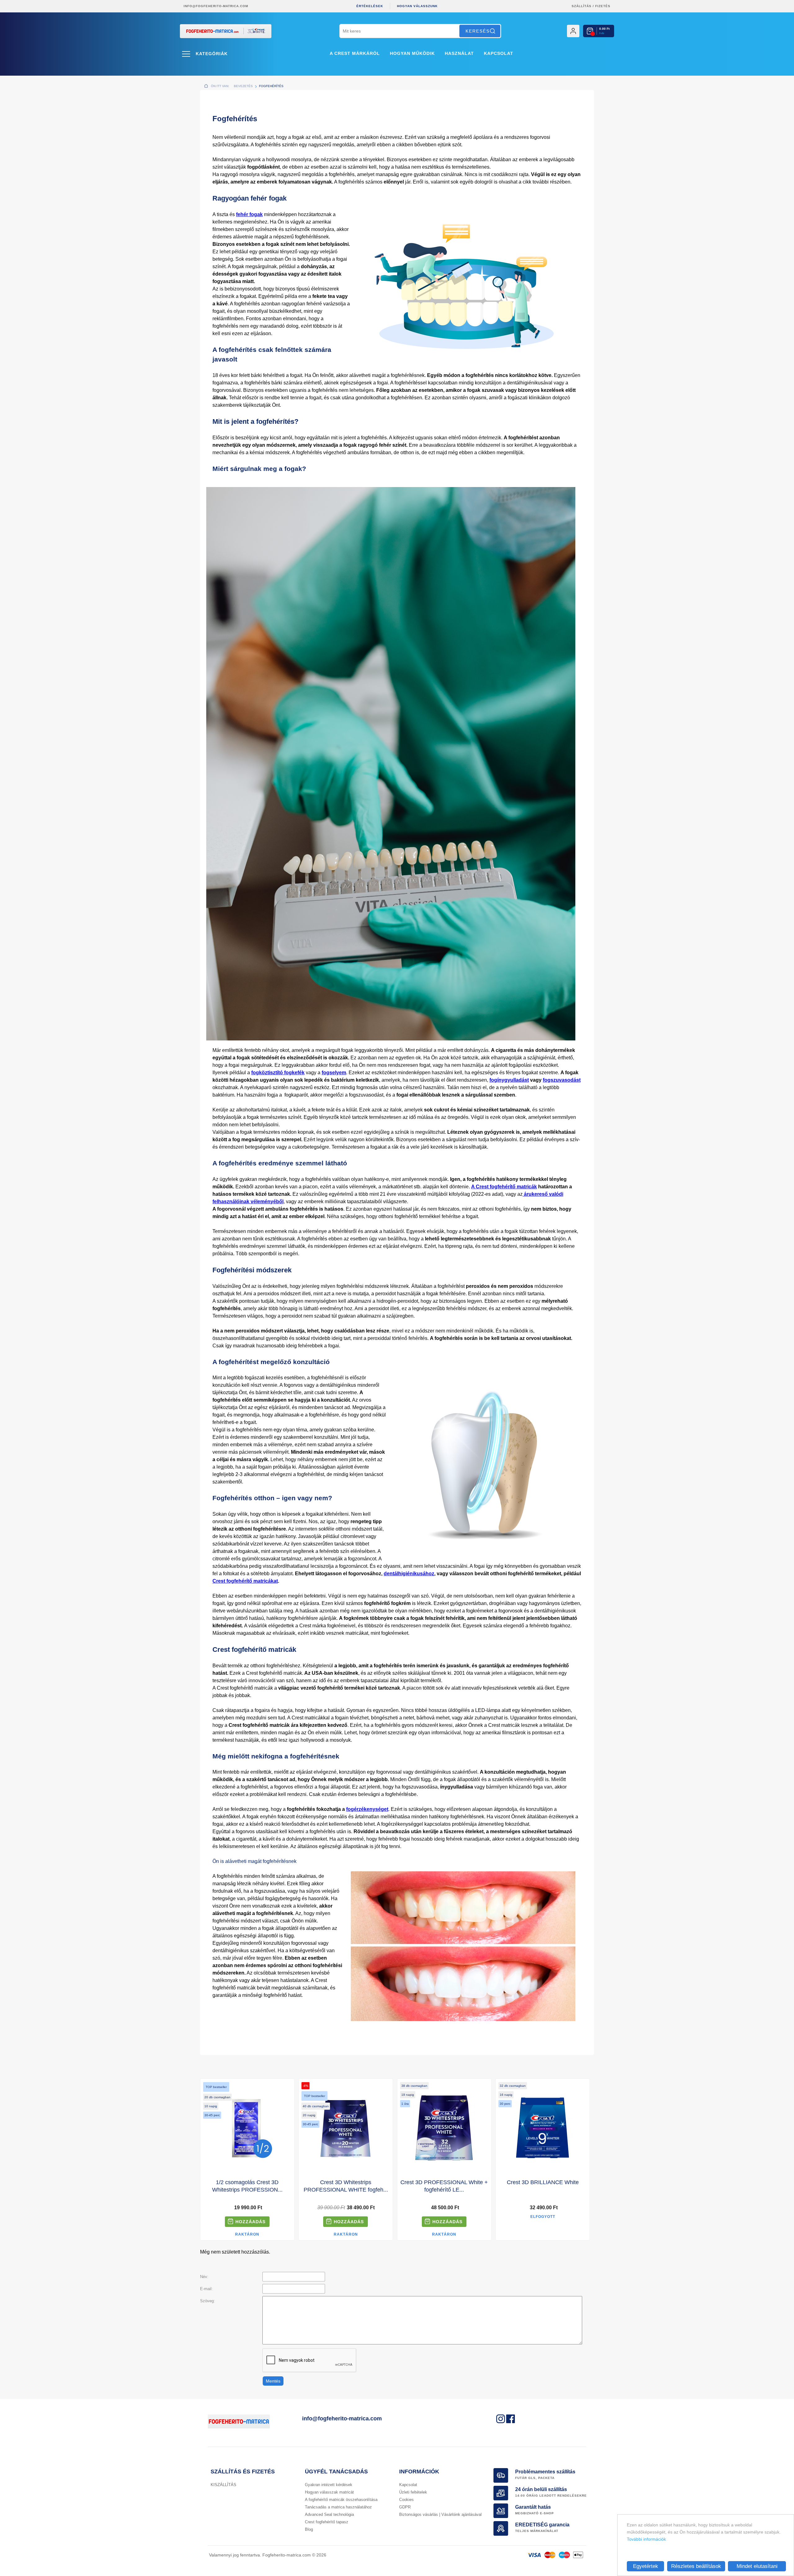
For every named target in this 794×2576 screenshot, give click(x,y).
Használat (459, 53)
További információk (646, 2539)
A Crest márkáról (355, 53)
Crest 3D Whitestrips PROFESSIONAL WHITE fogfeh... (346, 2186)
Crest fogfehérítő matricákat (245, 1581)
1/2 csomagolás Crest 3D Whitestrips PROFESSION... (247, 2186)
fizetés (603, 6)
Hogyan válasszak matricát (329, 2492)
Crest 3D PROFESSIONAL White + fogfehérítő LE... (444, 2186)
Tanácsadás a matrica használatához (338, 2507)
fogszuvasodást (562, 1080)
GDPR (405, 2507)
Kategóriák (212, 54)
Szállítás (582, 6)
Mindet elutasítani (757, 2566)
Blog (309, 2529)
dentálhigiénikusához (409, 1574)
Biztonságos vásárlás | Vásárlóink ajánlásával (440, 2514)
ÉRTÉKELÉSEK (370, 6)
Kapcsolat (499, 53)
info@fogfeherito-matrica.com (216, 6)
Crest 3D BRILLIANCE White (543, 2182)
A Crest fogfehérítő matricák (504, 1187)
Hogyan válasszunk (417, 6)
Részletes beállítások (696, 2566)
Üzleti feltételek (413, 2492)
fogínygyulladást (509, 1080)
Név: (204, 2277)
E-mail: (206, 2289)
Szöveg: (207, 2301)
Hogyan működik (412, 53)
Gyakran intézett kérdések (329, 2485)
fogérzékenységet (367, 1809)
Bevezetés (243, 86)
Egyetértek (646, 2566)
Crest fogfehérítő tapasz (327, 2522)
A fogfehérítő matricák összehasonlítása (341, 2500)
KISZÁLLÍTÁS (223, 2485)
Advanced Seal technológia (329, 2514)
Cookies (406, 2500)
